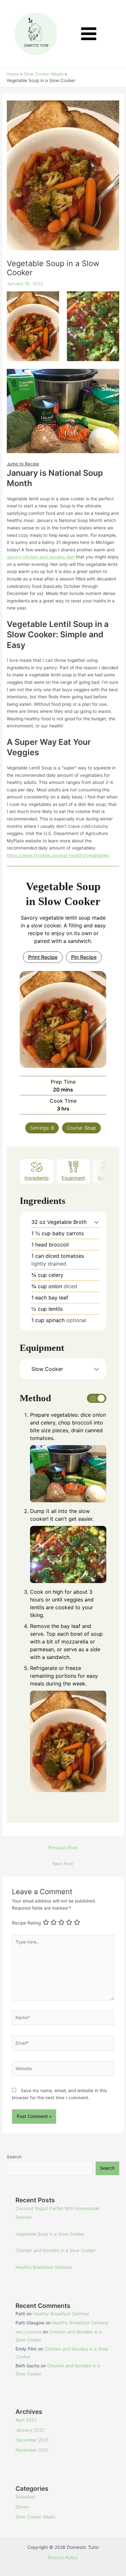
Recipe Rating (26, 1923)
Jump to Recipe (23, 464)
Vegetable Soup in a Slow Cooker (50, 2234)
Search (14, 2157)
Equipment (73, 1178)
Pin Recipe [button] (84, 957)
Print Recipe (43, 957)
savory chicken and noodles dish (41, 557)
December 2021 (32, 2440)
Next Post (63, 1864)
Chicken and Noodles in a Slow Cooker (56, 2250)
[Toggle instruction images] (97, 1398)
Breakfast (26, 2497)
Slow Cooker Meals (35, 2517)
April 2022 (26, 2420)
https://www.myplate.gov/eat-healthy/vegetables (58, 855)
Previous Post (63, 1848)
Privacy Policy (63, 2558)
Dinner (22, 2507)
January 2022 (30, 2430)
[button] (96, 1222)
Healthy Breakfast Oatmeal (44, 2267)
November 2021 (32, 2450)
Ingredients (37, 1178)
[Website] (63, 2070)
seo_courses (28, 2332)
